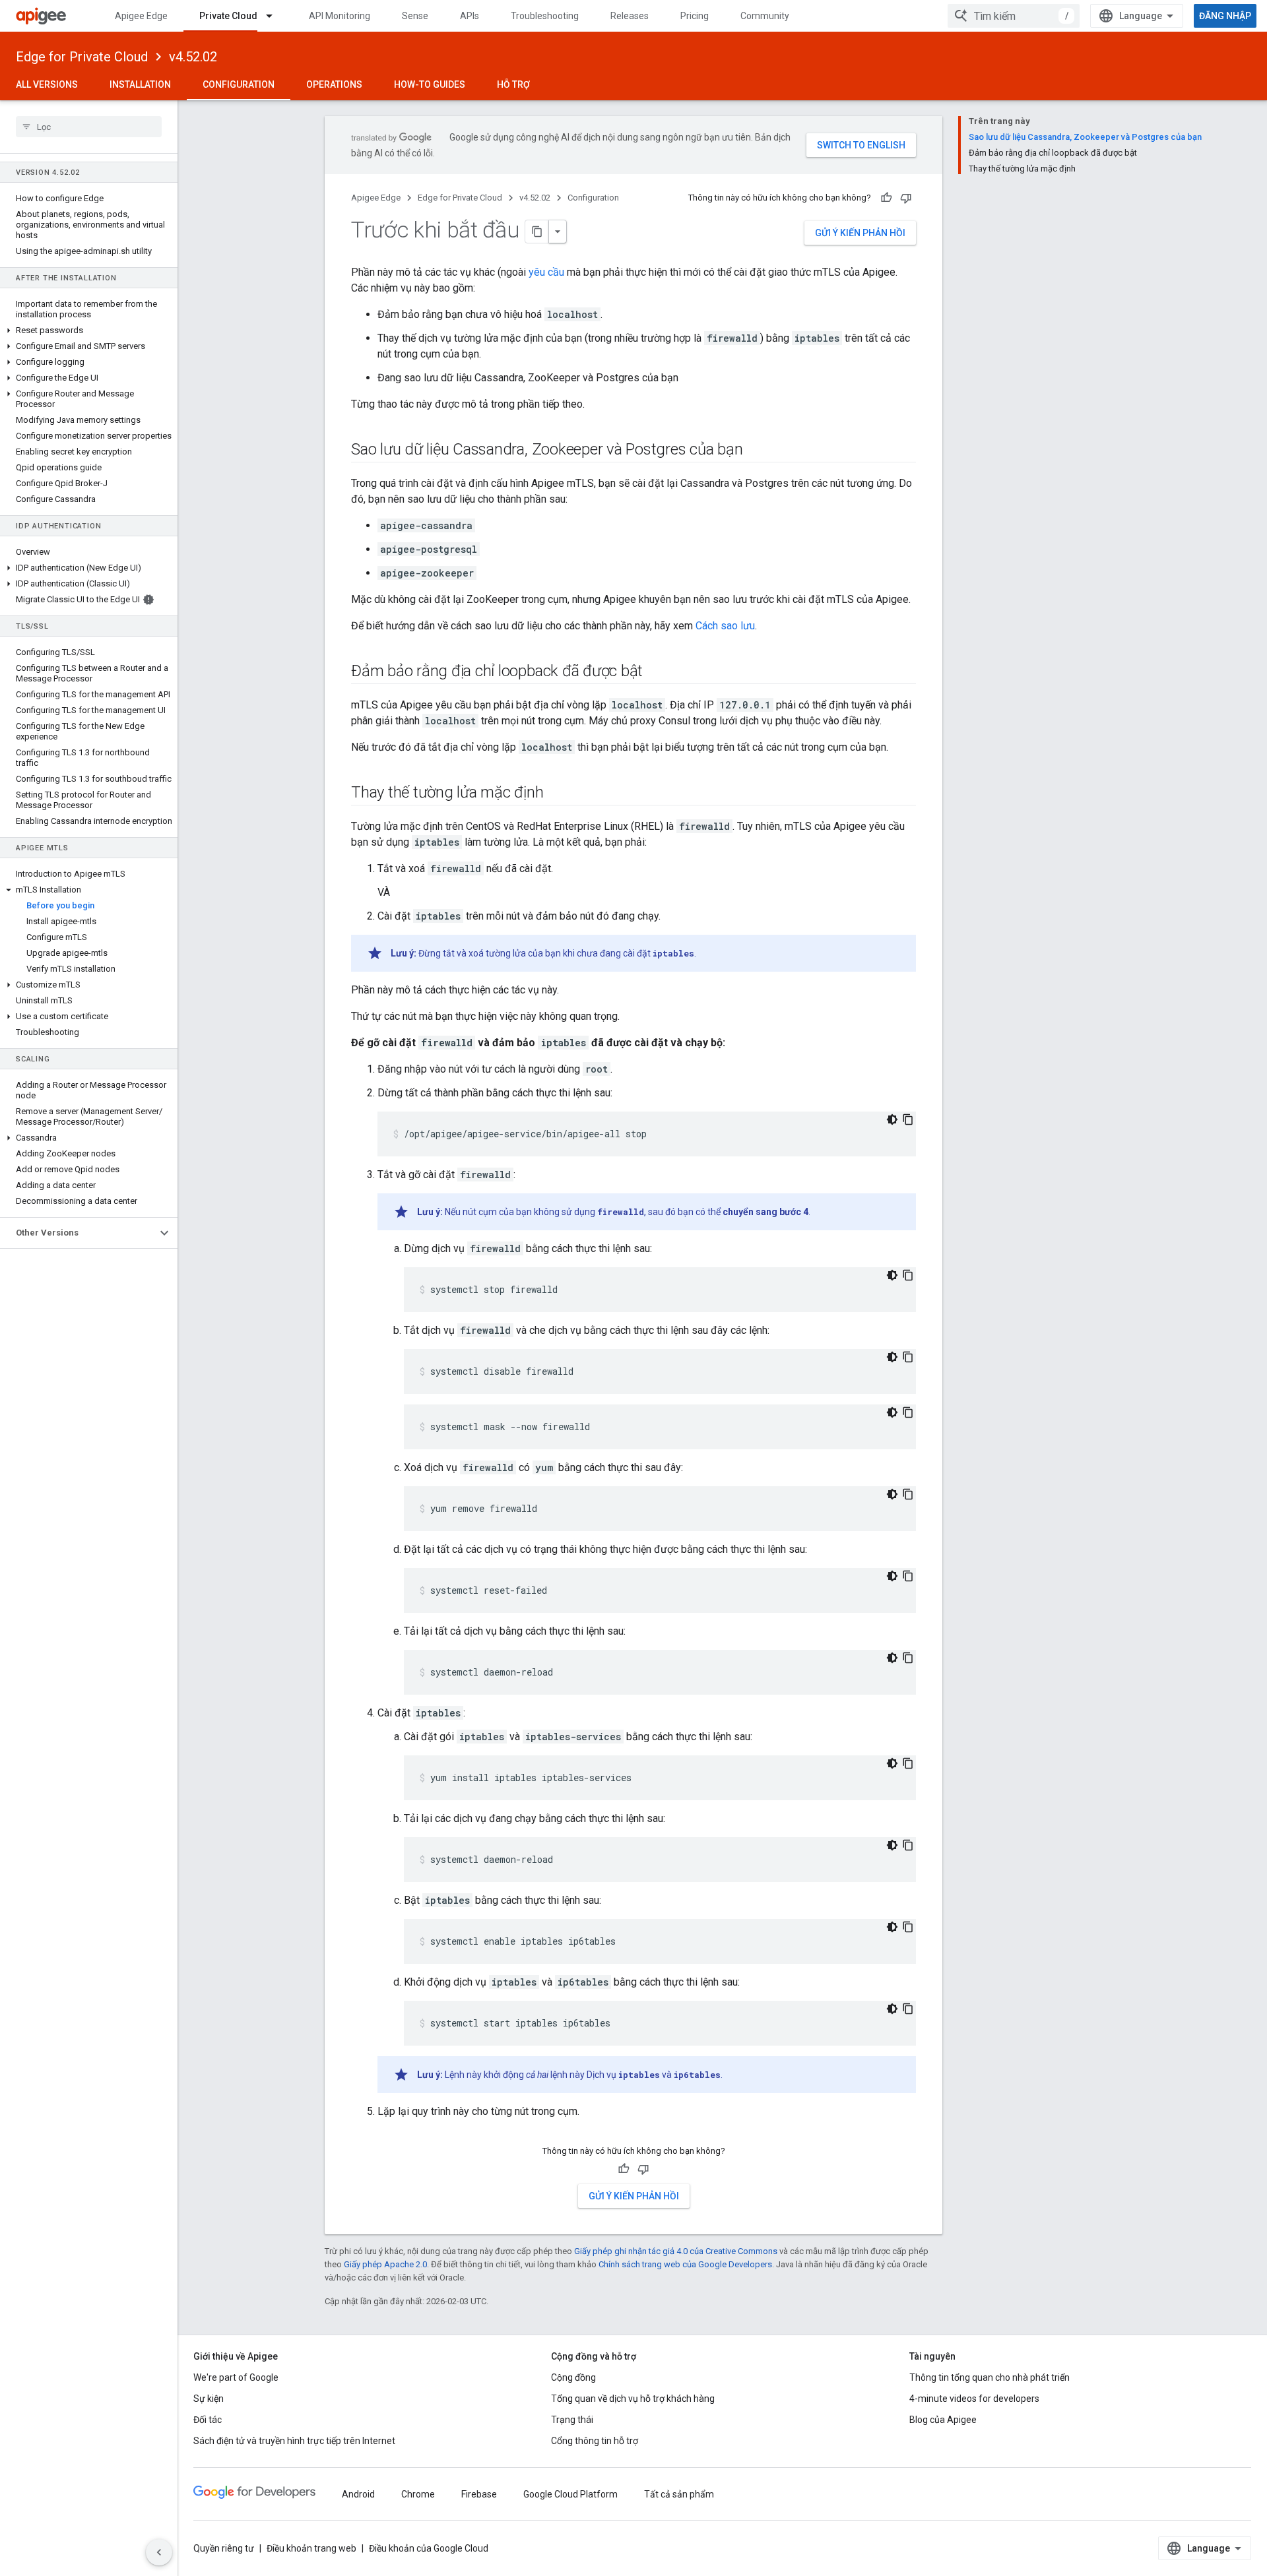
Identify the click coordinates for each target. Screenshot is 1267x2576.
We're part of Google (236, 2377)
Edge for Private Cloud (82, 57)
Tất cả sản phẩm (679, 2494)
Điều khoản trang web (311, 2548)
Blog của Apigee (943, 2420)
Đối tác (208, 2420)
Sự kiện (209, 2399)
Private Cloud (228, 16)
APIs (470, 16)
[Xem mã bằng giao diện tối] (892, 1119)
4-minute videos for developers (974, 2399)
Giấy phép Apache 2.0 (385, 2264)
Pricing (695, 16)
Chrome (418, 2494)
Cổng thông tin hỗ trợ (595, 2441)
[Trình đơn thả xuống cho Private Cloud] (275, 16)
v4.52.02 (193, 57)
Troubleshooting (545, 16)
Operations (334, 84)
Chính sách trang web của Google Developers (685, 2264)
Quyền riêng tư (224, 2548)
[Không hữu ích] (906, 198)
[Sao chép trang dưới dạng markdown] (537, 232)
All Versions (47, 84)
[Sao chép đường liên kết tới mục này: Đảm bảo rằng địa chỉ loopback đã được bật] (656, 672)
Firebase (479, 2494)
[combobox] (1014, 16)
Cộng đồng (573, 2377)
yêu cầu (546, 272)
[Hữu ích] (886, 198)
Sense (415, 16)
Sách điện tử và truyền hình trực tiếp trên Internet (294, 2441)
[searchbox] (89, 127)
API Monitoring (340, 16)
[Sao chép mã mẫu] (908, 1119)
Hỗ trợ (513, 84)
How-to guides (430, 84)
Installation (140, 84)
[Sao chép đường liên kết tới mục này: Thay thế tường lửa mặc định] (557, 794)
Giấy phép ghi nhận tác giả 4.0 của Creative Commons (676, 2251)
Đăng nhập (1225, 16)
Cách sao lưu (725, 626)
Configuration (239, 84)
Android (358, 2494)
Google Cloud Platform (570, 2494)
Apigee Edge (141, 16)
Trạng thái (572, 2420)
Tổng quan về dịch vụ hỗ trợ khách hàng (633, 2399)
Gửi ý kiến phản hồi (860, 233)
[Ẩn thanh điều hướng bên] (159, 2552)
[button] (89, 330)
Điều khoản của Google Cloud (429, 2548)
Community (765, 16)
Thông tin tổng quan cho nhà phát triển (990, 2377)
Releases (630, 16)
